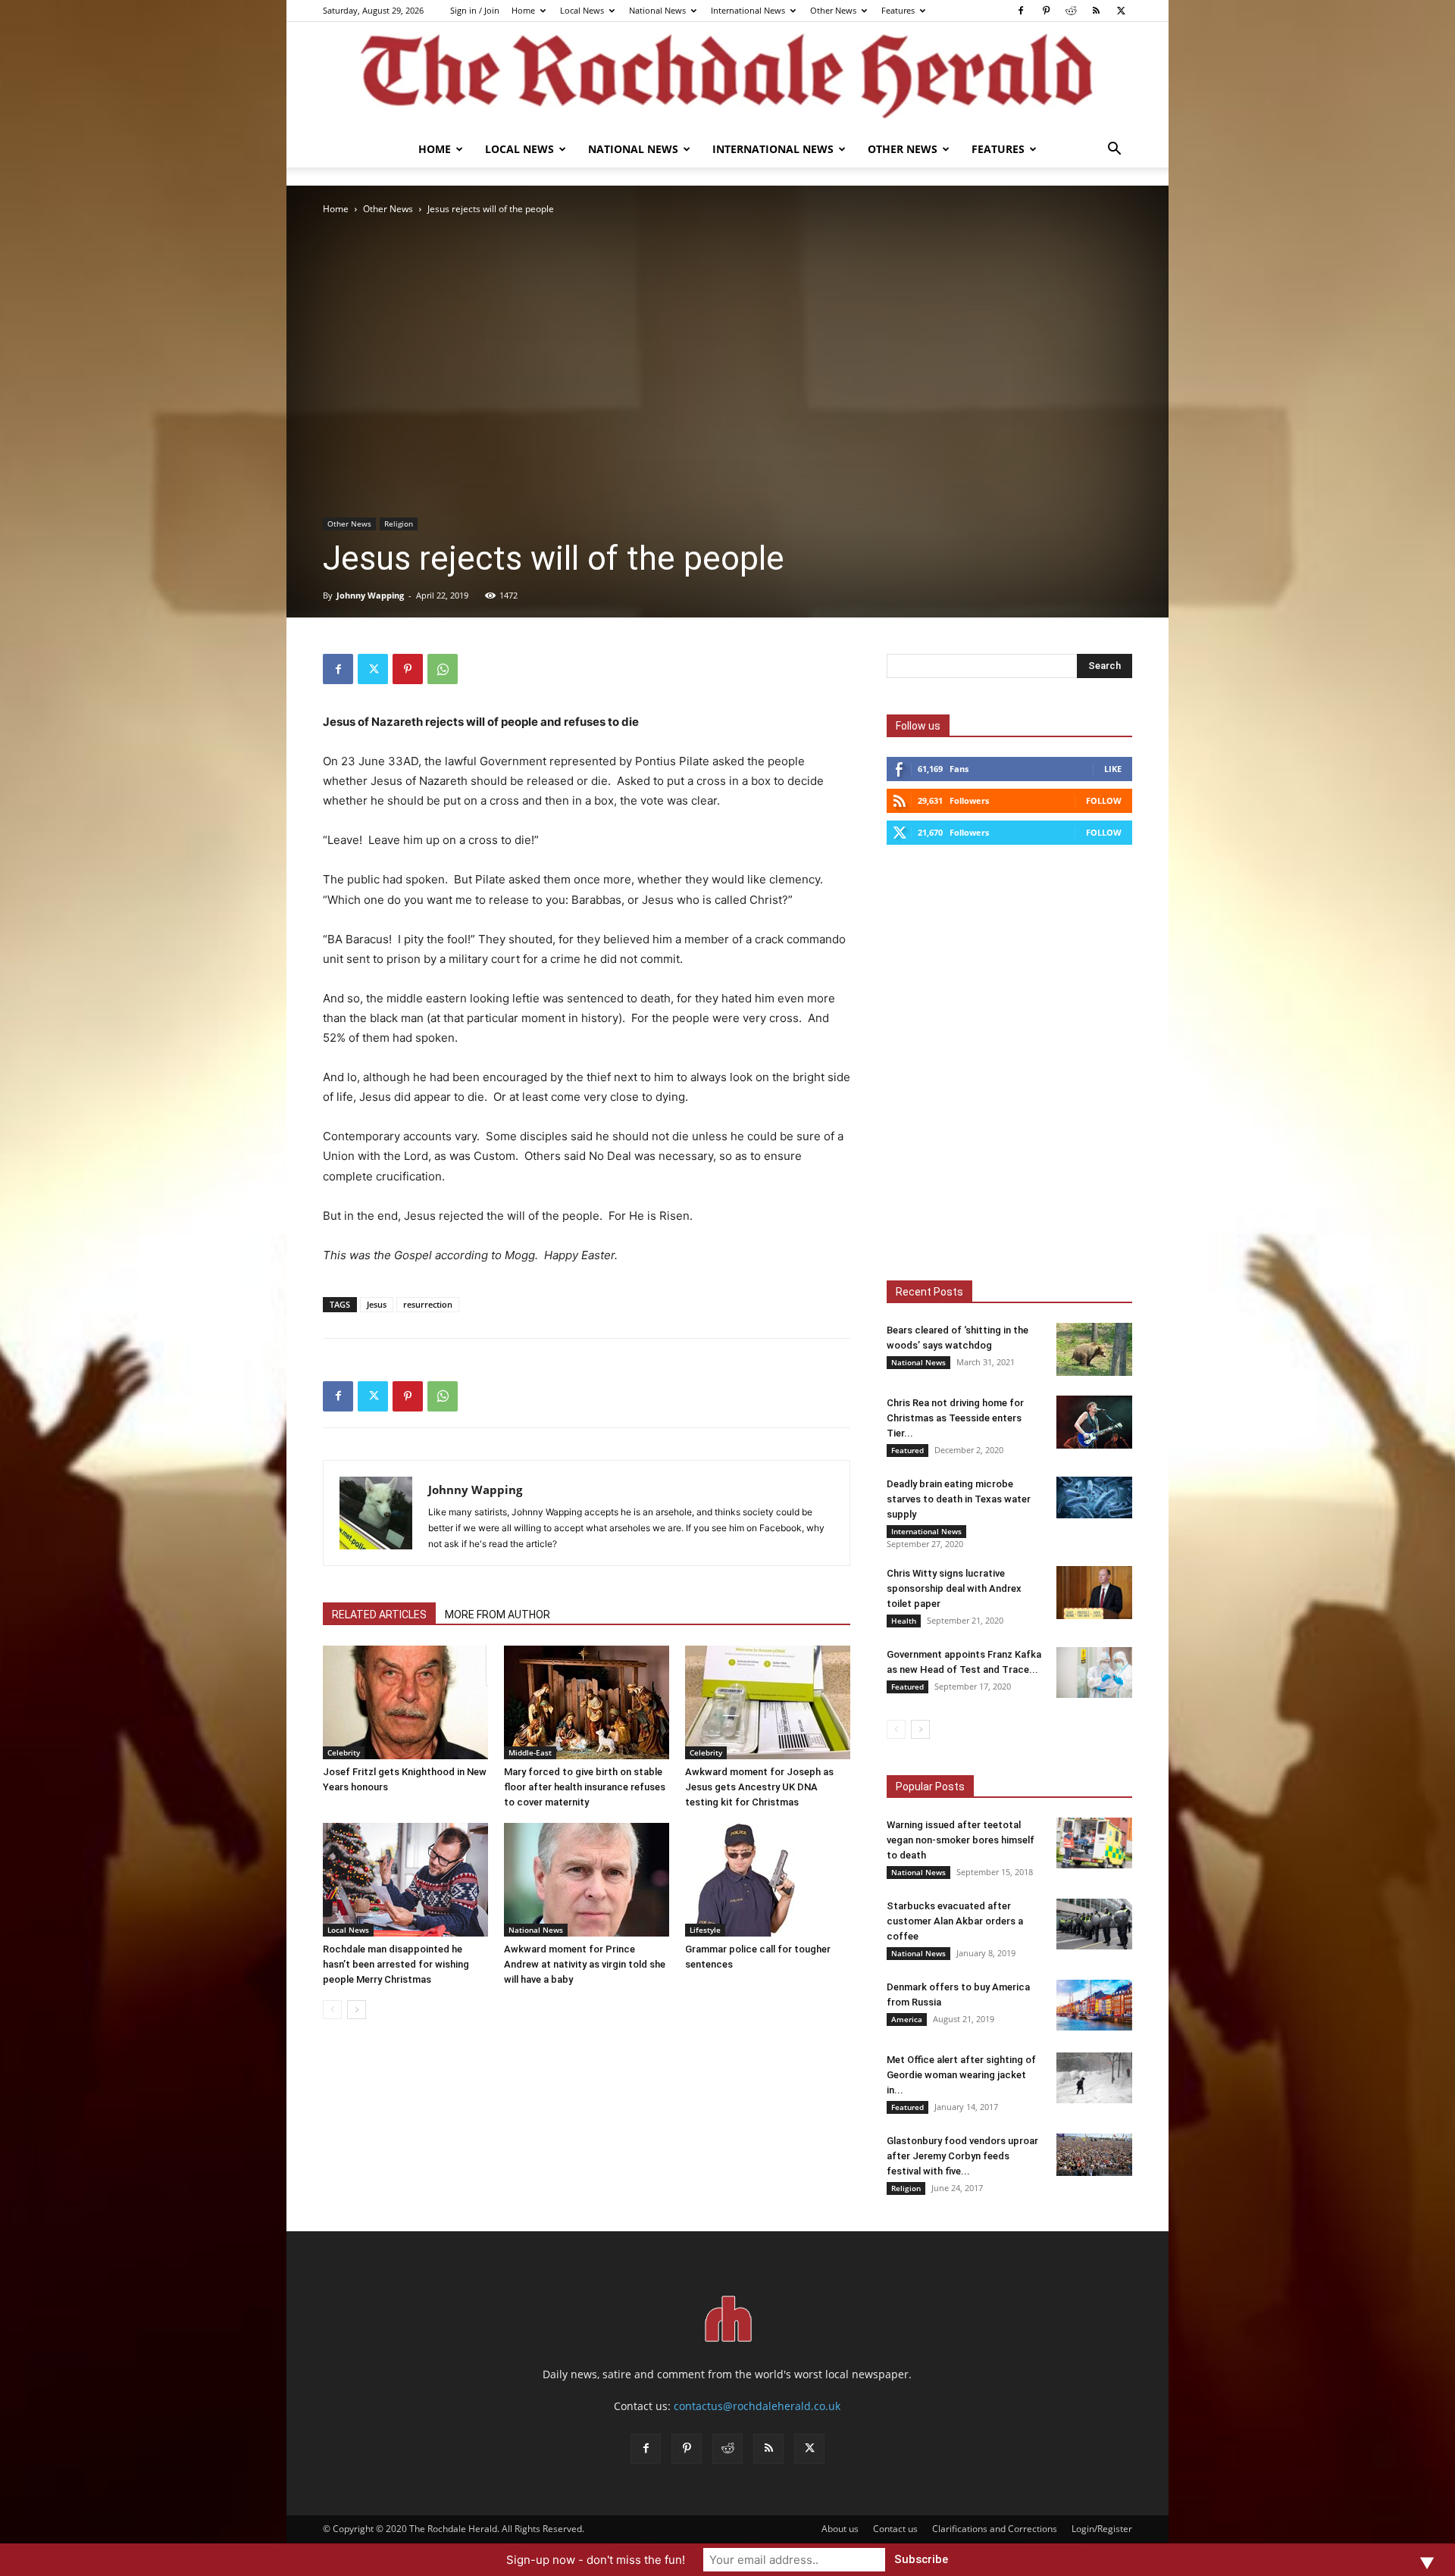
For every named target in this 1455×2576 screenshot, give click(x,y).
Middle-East (530, 1752)
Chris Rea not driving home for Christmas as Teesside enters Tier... (955, 1418)
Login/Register (1102, 2529)
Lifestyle (705, 1930)
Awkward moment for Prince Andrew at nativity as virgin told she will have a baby (585, 1964)
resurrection (428, 1304)
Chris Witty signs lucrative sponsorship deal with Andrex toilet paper (954, 1588)
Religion (399, 524)
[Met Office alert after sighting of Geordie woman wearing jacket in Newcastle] (1094, 2078)
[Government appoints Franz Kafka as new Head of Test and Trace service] (1094, 1673)
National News (657, 10)
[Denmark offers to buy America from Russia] (1094, 2005)
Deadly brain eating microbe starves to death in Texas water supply (959, 1499)
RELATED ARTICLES (379, 1615)
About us (840, 2529)
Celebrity (344, 1752)
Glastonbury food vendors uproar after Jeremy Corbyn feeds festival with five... (962, 2156)
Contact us (895, 2529)
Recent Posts (929, 1292)
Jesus (377, 1304)
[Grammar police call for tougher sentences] (768, 1880)
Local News (582, 10)
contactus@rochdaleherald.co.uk (757, 2406)
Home (523, 10)
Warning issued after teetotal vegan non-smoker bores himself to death (961, 1840)
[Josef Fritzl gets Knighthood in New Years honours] (405, 1702)
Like (1113, 769)
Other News (833, 10)
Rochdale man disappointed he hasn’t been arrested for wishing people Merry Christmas (396, 1964)
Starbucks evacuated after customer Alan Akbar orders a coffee (955, 1921)
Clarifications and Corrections (995, 2529)
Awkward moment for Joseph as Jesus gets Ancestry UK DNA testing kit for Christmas (759, 1787)
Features (898, 10)
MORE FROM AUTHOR (498, 1615)
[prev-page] (332, 2010)
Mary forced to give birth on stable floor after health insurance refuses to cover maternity (585, 1787)
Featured (907, 1450)
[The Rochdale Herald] (727, 77)
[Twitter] (1121, 11)
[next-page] (357, 2010)
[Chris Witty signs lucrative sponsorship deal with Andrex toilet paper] (1094, 1593)
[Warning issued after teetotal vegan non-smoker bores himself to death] (1094, 1843)
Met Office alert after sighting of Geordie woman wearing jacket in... (961, 2075)
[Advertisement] (727, 331)
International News (748, 10)
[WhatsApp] (443, 669)
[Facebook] (1021, 11)
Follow (1104, 800)
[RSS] (1096, 11)
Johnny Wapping (370, 595)
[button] (1114, 150)
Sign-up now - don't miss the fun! (596, 2560)
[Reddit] (1071, 11)
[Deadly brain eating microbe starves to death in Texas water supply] (1094, 1497)
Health (904, 1621)
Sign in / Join (475, 10)
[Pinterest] (1046, 11)
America (907, 2019)
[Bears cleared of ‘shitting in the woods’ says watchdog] (1094, 1349)
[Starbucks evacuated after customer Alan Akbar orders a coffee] (1094, 1924)
